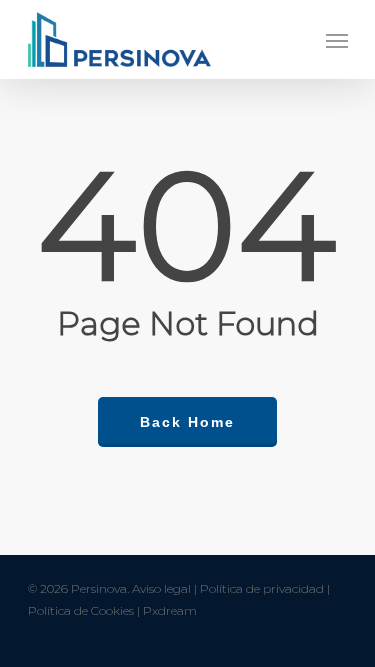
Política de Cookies (81, 610)
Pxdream (170, 610)
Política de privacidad (262, 588)
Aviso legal (161, 588)
